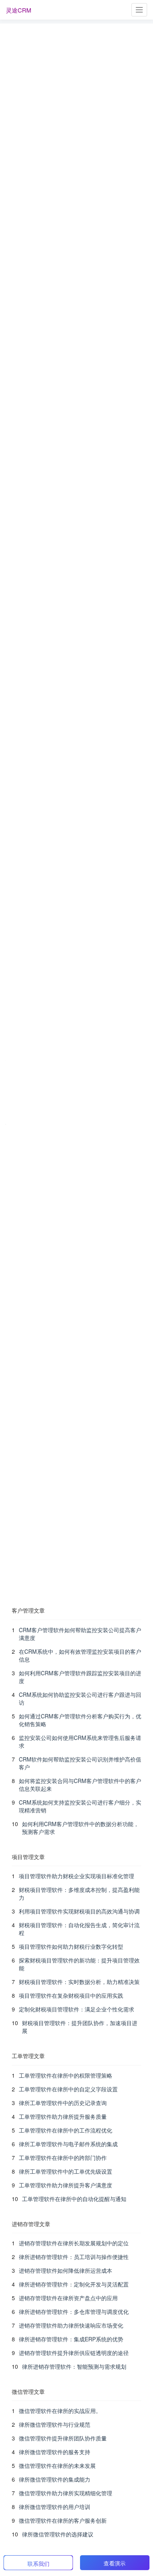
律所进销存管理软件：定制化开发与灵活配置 (74, 2284)
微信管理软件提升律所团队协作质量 (63, 2438)
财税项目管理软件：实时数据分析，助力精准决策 (79, 1982)
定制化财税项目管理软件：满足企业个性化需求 (76, 2009)
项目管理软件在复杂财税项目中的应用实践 (71, 1995)
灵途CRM (19, 10)
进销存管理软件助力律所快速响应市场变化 (71, 2325)
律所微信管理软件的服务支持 (55, 2452)
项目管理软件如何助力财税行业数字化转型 (71, 1946)
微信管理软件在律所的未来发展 (57, 2466)
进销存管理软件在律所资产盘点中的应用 (68, 2298)
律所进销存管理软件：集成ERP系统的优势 (71, 2339)
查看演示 (115, 2563)
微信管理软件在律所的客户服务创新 (63, 2520)
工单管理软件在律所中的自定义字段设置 (68, 2089)
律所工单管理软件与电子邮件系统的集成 (68, 2144)
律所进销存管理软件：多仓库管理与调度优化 (74, 2312)
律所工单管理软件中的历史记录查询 (63, 2103)
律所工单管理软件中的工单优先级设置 (66, 2171)
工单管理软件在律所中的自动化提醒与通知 (74, 2199)
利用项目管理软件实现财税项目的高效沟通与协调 (79, 1911)
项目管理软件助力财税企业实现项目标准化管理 (76, 1876)
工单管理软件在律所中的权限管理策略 (66, 2075)
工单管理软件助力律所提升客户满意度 (66, 2185)
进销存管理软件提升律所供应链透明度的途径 (74, 2353)
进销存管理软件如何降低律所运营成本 (66, 2270)
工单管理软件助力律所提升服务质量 (63, 2116)
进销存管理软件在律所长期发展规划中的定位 (74, 2243)
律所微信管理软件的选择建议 (58, 2534)
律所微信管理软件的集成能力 (55, 2479)
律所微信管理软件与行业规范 (55, 2424)
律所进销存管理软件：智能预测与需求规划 (74, 2366)
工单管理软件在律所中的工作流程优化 (66, 2130)
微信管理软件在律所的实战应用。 (60, 2411)
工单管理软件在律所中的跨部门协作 (63, 2158)
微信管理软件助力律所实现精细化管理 (66, 2493)
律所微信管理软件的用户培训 (55, 2507)
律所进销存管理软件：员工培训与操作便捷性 (74, 2257)
